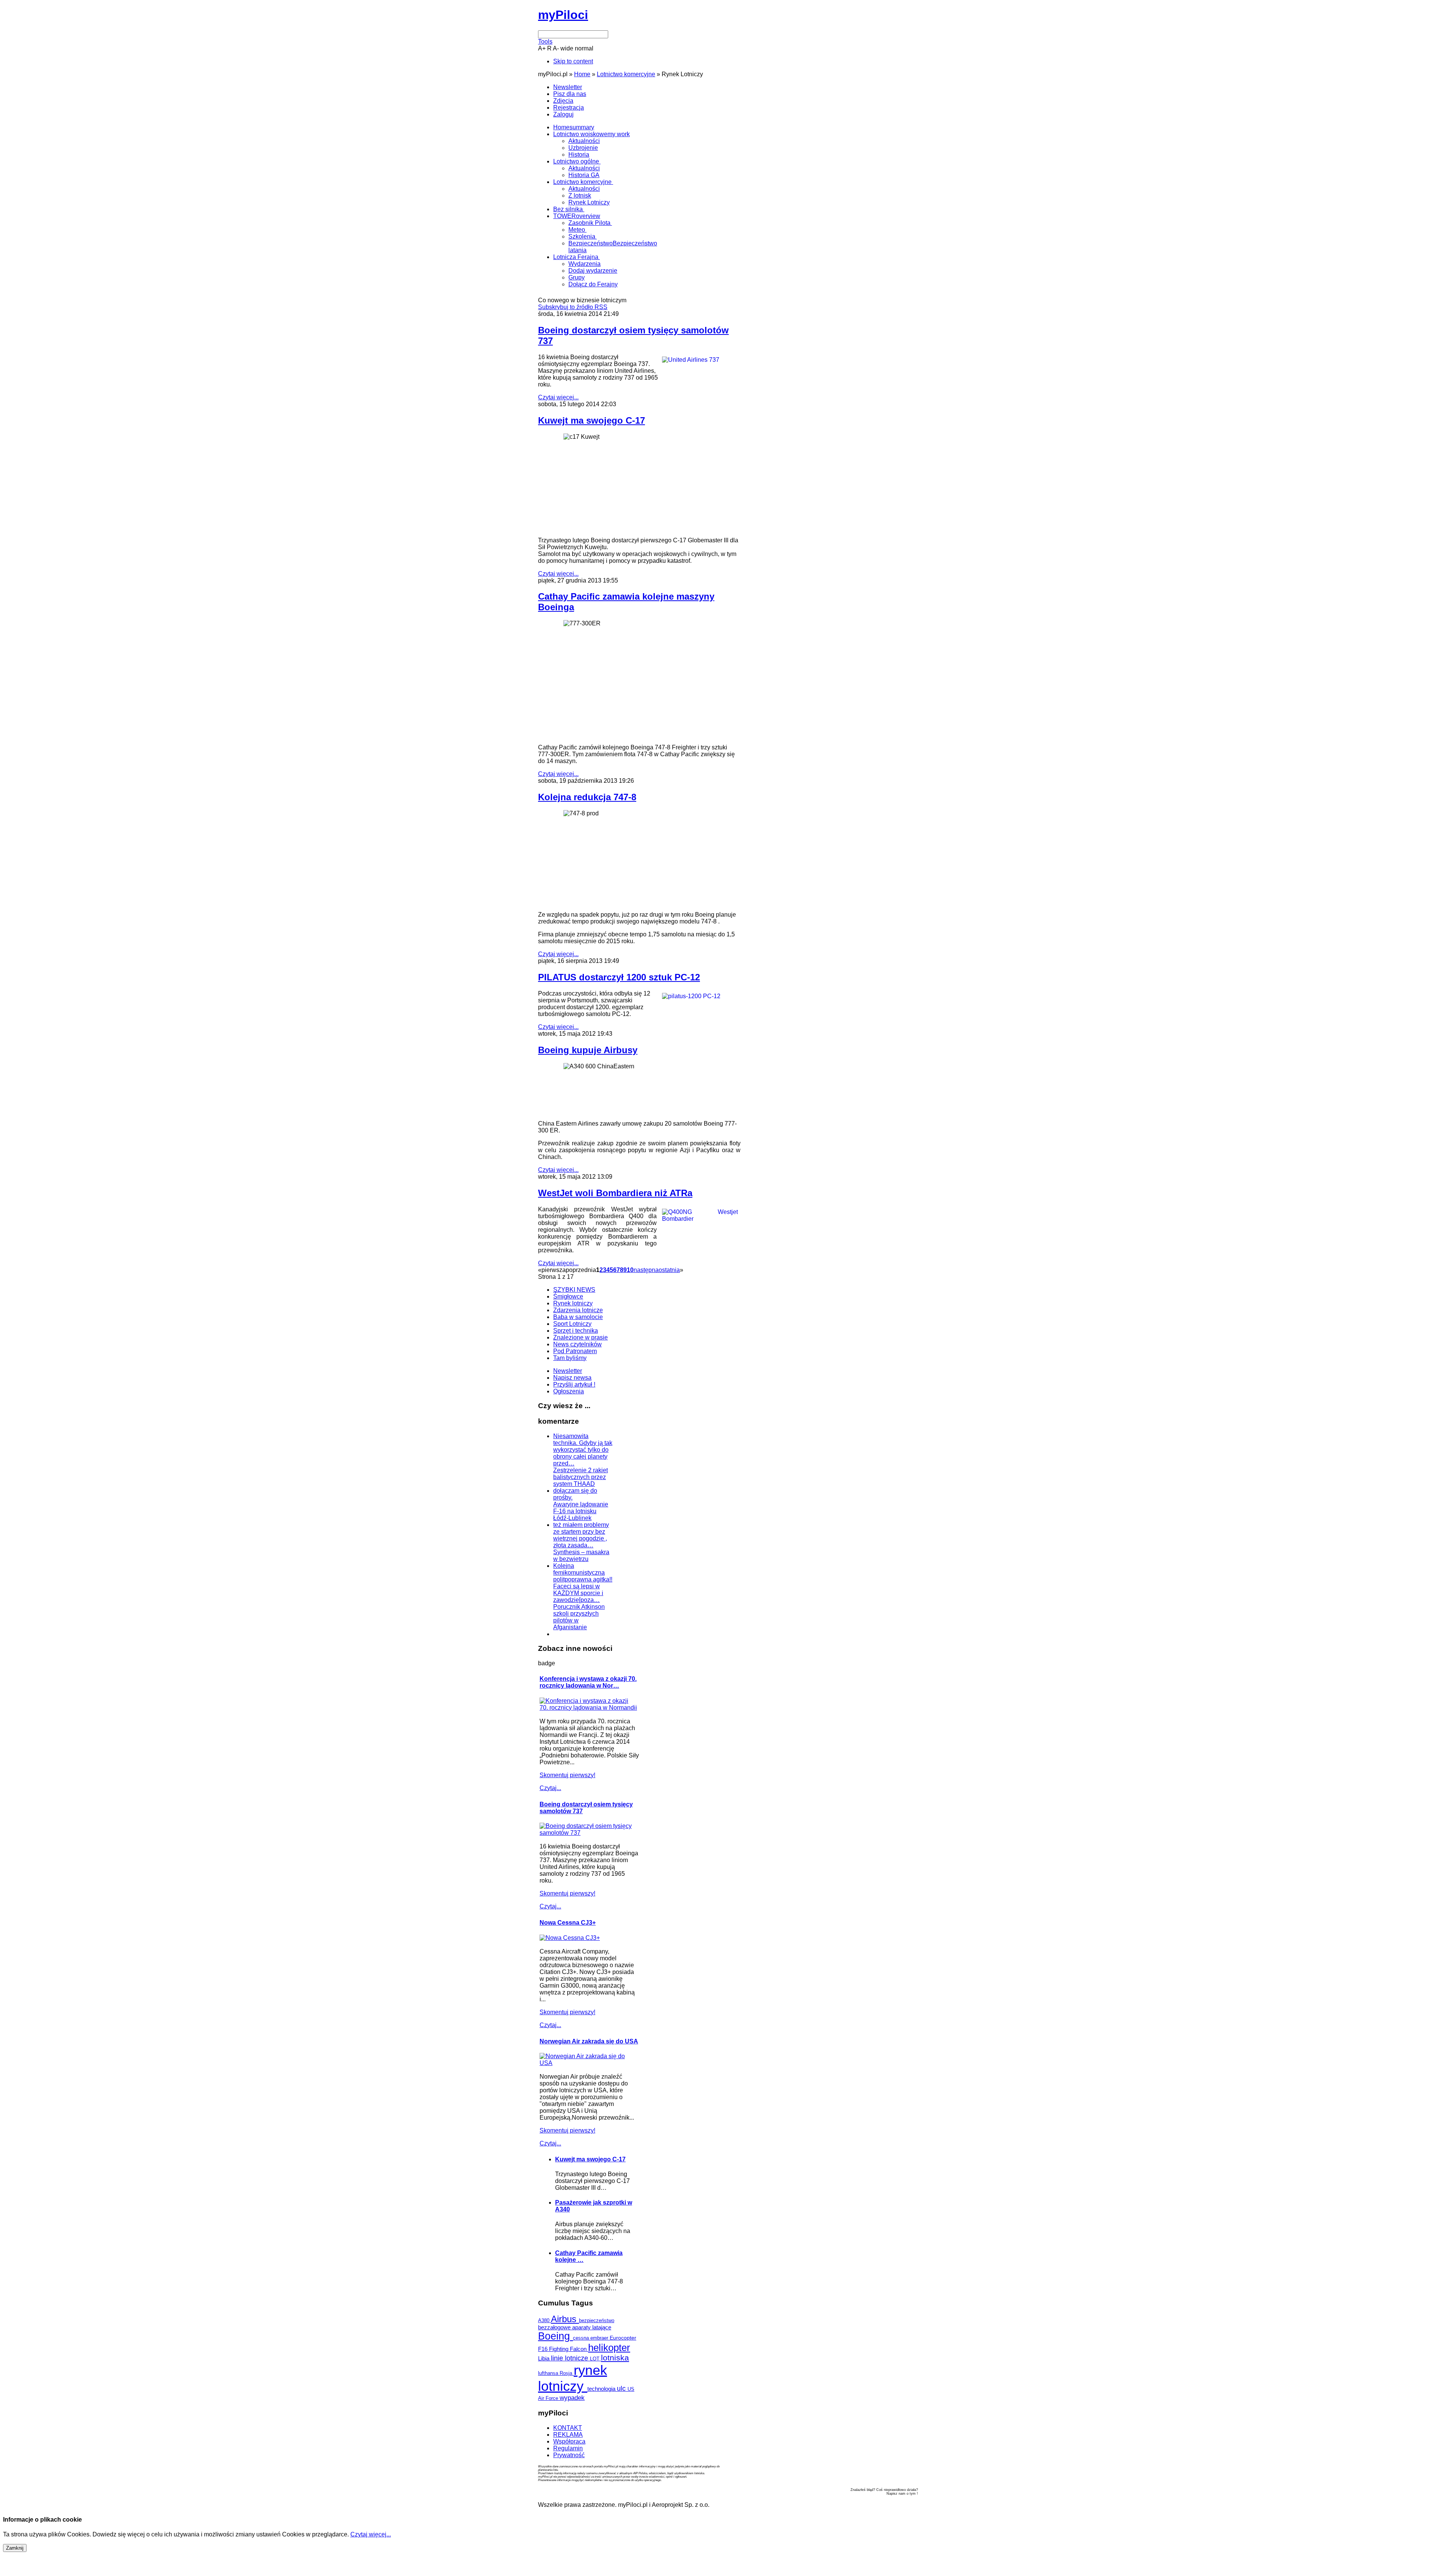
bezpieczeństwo (597, 2320)
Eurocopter (623, 2338)
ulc (622, 2388)
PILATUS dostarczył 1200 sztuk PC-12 (619, 977)
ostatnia (669, 1270)
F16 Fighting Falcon (563, 2349)
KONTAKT (568, 2428)
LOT (595, 2359)
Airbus (565, 2319)
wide (567, 48)
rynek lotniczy (573, 2378)
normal (584, 48)
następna (646, 1270)
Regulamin (568, 2448)
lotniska (615, 2358)
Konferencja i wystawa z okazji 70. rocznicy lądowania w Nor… (588, 1682)
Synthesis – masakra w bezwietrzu (581, 1555)
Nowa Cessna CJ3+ (568, 1923)
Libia (544, 2358)
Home (582, 74)
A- (556, 48)
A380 (544, 2320)
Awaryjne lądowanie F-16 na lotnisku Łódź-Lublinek (581, 1511)
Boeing (555, 2336)
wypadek (572, 2398)
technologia (602, 2389)
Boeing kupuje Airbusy (588, 1050)
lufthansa (549, 2373)
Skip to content (573, 61)
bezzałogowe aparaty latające (575, 2327)
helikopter (609, 2348)
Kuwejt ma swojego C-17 (591, 420)
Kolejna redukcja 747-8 (587, 797)
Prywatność (569, 2455)
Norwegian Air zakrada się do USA (589, 2041)
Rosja (567, 2373)
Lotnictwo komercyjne (626, 74)
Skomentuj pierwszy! (567, 1775)
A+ (542, 48)
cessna (582, 2338)
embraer (600, 2338)
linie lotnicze (570, 2358)
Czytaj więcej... (558, 397)
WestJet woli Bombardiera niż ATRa (615, 1193)
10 (630, 1270)
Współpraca (569, 2441)
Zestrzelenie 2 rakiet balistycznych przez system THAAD (581, 1477)
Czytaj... (550, 1788)
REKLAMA (568, 2435)
